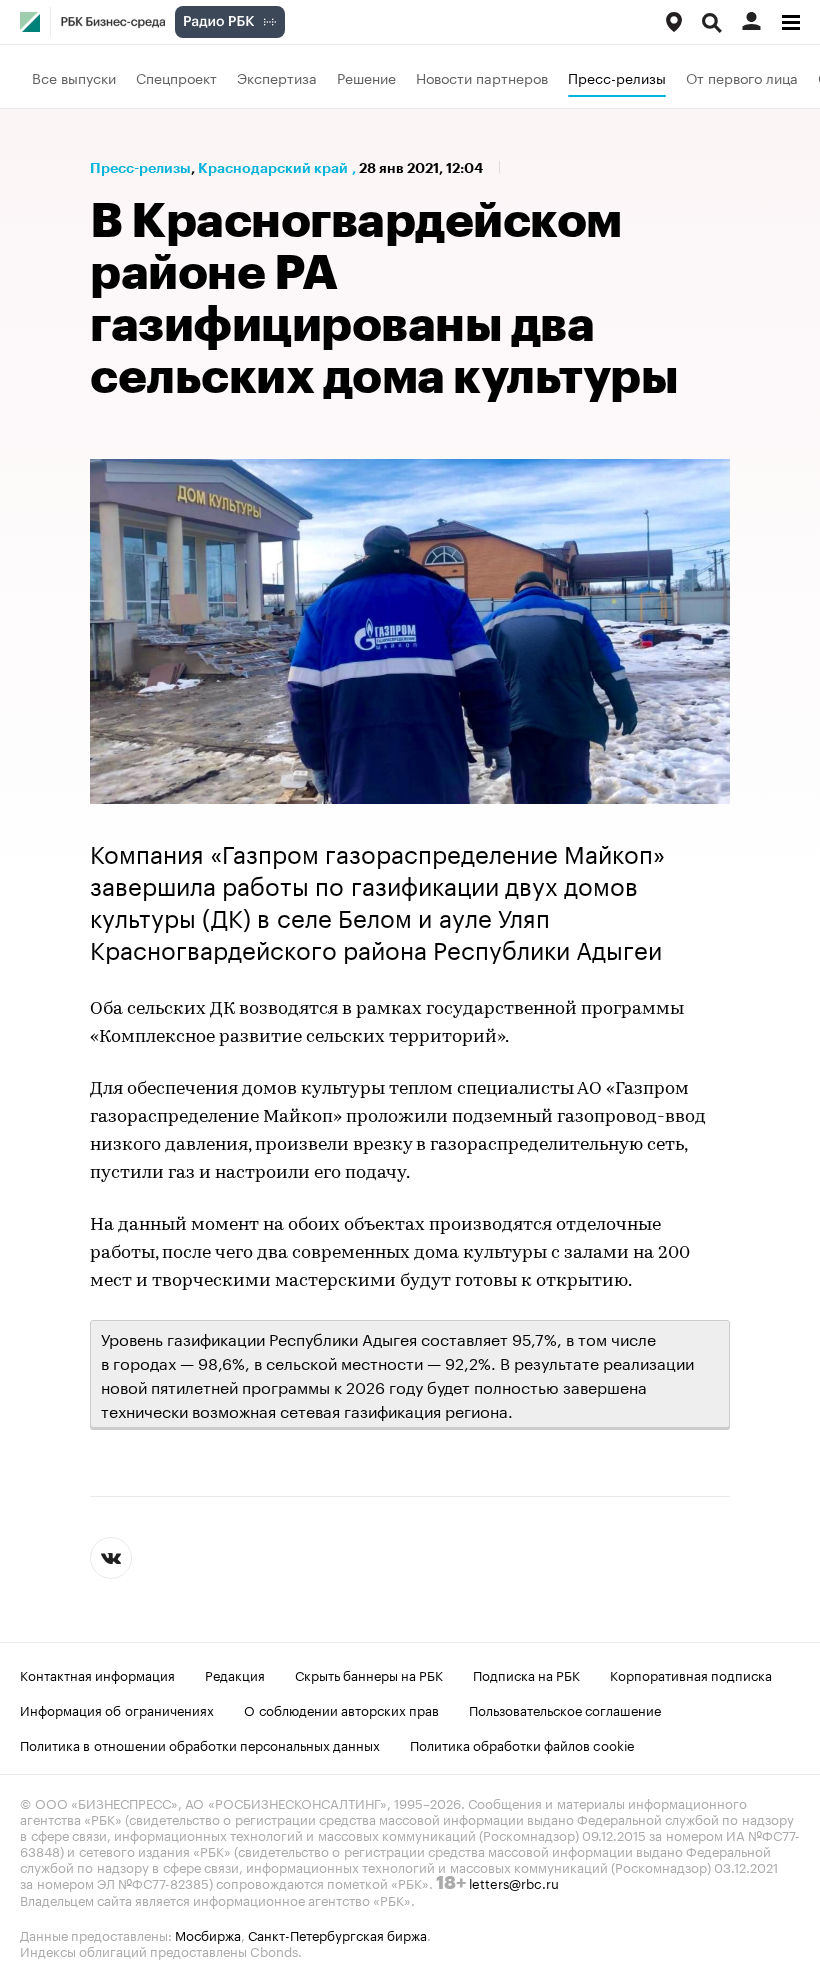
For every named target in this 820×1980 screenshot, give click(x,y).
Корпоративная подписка (691, 1674)
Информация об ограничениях (117, 1709)
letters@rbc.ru (514, 1882)
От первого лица (742, 77)
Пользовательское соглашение (565, 1709)
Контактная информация (97, 1674)
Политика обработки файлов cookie (522, 1744)
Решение (366, 77)
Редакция (235, 1674)
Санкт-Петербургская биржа (337, 1934)
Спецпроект (176, 77)
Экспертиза (277, 77)
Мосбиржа (208, 1934)
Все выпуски (74, 77)
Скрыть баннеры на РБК (369, 1674)
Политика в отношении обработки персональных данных (200, 1744)
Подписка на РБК (526, 1674)
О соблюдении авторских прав (341, 1709)
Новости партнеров (482, 77)
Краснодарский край (273, 168)
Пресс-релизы (617, 77)
